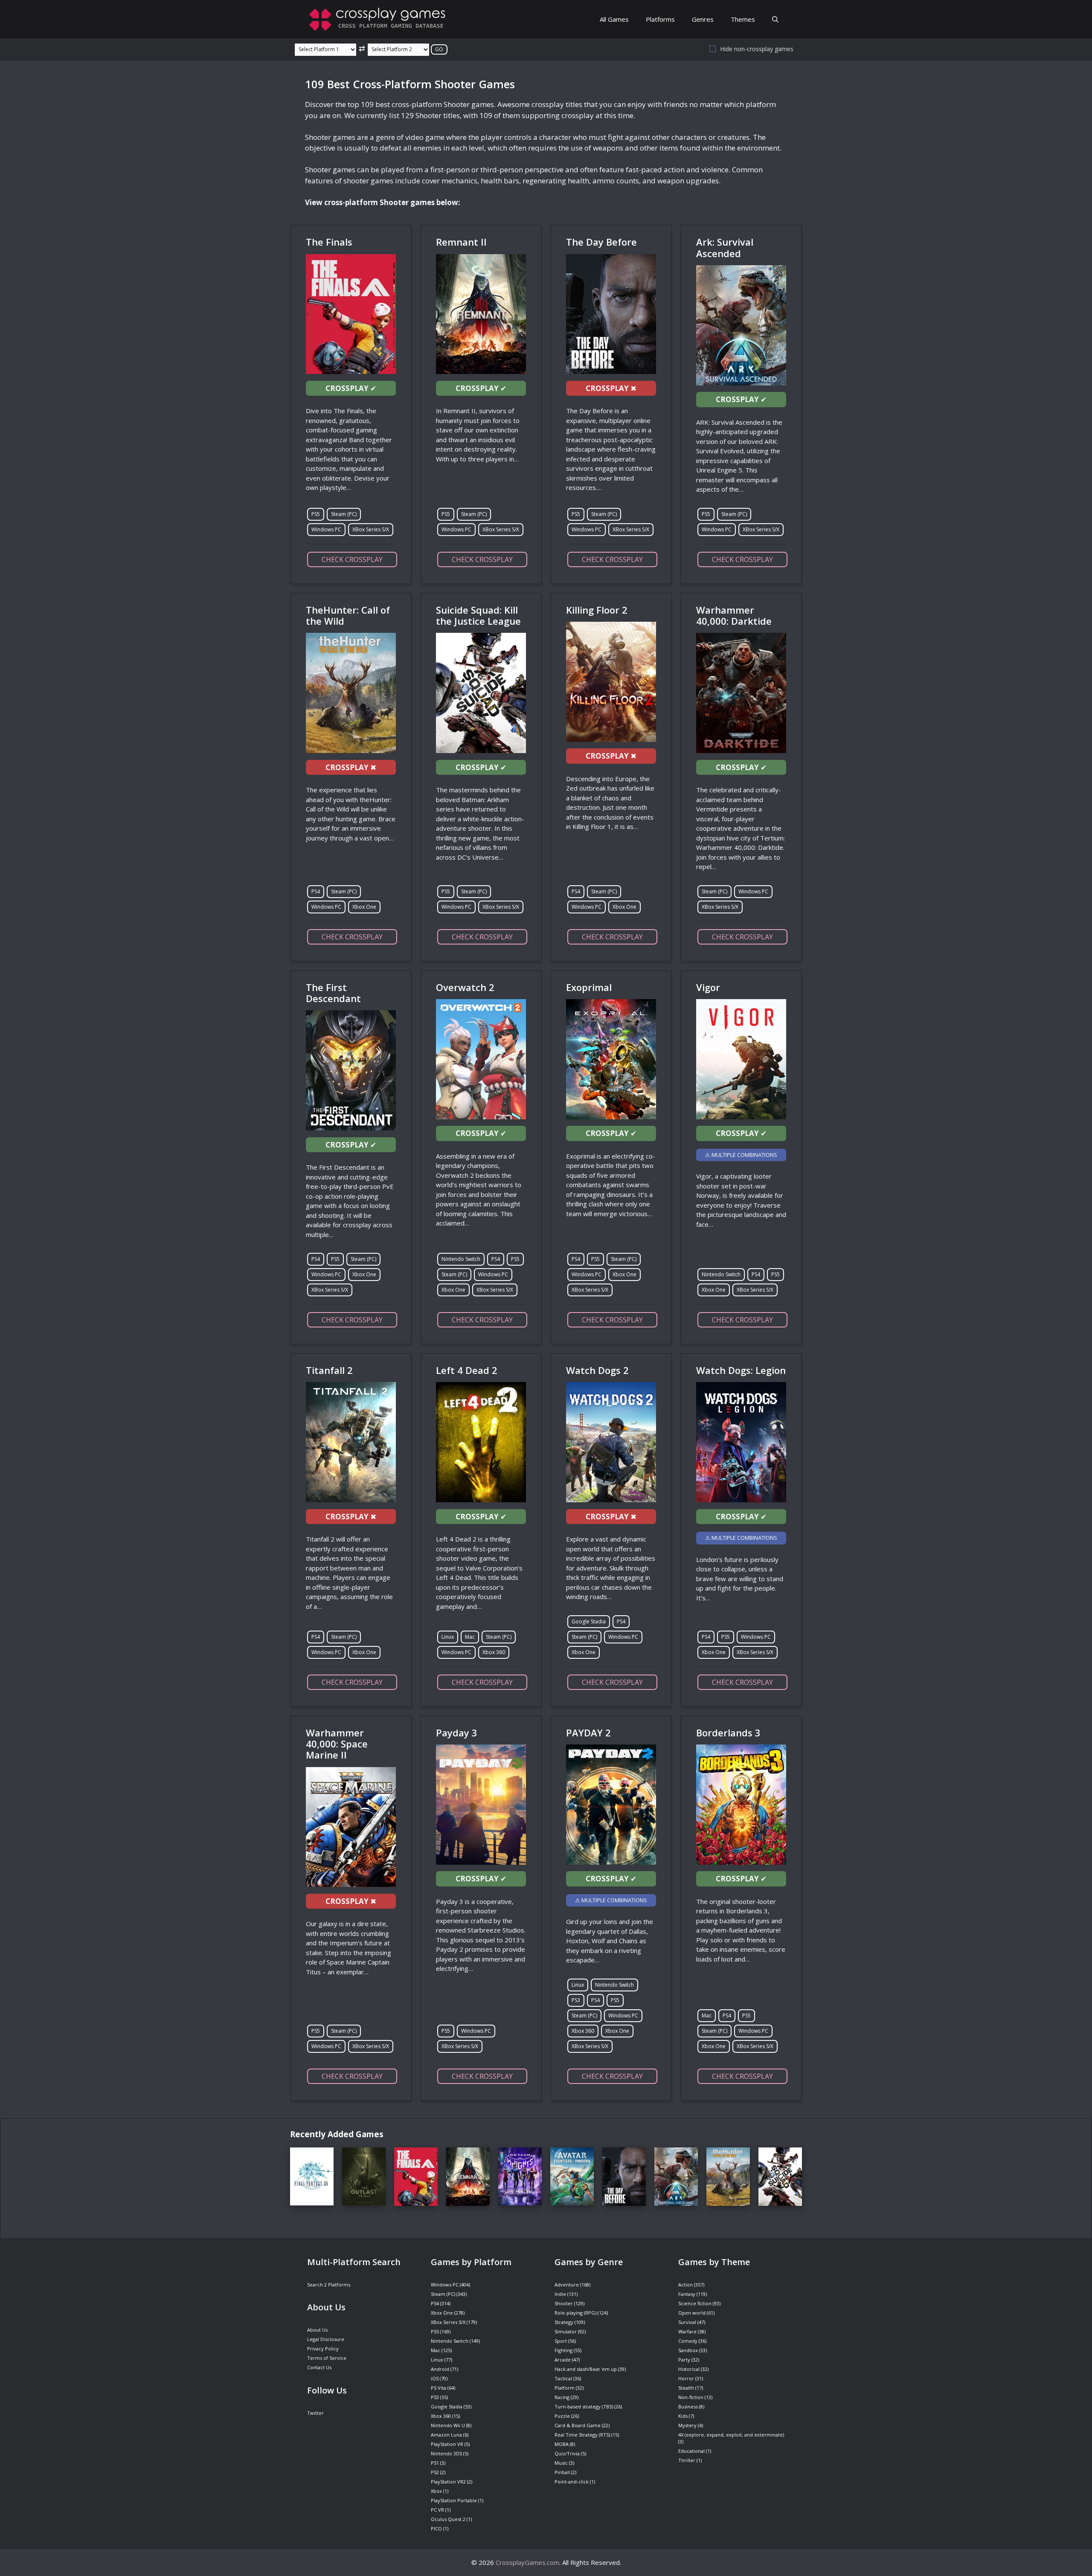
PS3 (576, 2000)
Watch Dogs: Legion (741, 1370)
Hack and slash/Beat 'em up (586, 2369)
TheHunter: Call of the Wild (348, 615)
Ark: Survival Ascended (725, 247)
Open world (692, 2313)
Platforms (660, 19)
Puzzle (562, 2416)
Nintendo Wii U (448, 2425)
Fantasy (687, 2294)
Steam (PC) (344, 514)
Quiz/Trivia (567, 2453)
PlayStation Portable (454, 2500)
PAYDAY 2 (588, 1733)
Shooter (564, 2303)
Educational (691, 2451)
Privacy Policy (323, 2349)
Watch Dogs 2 (597, 1370)
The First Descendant (333, 993)
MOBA (562, 2444)
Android (440, 2369)
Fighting (563, 2350)
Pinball (562, 2472)
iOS (435, 2378)
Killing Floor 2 (597, 610)
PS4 (316, 891)
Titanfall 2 (329, 1370)
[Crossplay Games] (380, 19)
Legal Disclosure (326, 2339)
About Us (317, 2330)
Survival (687, 2322)
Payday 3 (457, 1733)
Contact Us (319, 2367)
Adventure (567, 2285)
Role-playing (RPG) (575, 2313)
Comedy (688, 2341)
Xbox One (364, 907)
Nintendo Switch (461, 1259)
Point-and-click (572, 2482)
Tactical (563, 2378)
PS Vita (439, 2388)
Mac (470, 1637)
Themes (743, 19)
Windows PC (326, 529)
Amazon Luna (446, 2435)
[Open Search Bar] (775, 19)
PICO (436, 2528)
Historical (689, 2369)
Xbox (436, 2491)
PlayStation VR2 (448, 2482)
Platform (565, 2388)
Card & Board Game (578, 2425)
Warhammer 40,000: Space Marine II (337, 1744)
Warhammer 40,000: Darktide (734, 615)
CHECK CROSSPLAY (352, 559)
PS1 (435, 2463)
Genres (703, 19)
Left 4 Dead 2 (467, 1370)
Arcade (563, 2360)
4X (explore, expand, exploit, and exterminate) (731, 2435)
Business (688, 2406)
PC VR (437, 2510)
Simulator (566, 2331)
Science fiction (695, 2303)
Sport (561, 2341)
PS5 (316, 514)
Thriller (687, 2460)
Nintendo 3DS (446, 2453)
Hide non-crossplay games (757, 49)
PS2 (435, 2472)
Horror (686, 2378)
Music (561, 2463)
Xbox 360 (494, 1652)
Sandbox (688, 2350)
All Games (614, 19)
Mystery (687, 2425)
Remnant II (461, 242)
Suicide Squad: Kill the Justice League (478, 615)
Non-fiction (691, 2397)
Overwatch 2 (465, 987)
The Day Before (601, 242)
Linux (448, 1637)
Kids (683, 2416)
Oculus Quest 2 (448, 2519)
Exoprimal (589, 987)
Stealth (686, 2388)
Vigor (708, 987)
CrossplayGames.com (527, 2562)
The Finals (329, 242)
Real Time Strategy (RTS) (582, 2435)
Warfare (687, 2331)
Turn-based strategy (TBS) (584, 2406)
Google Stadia (589, 1621)
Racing (562, 2397)
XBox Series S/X (371, 529)
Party (684, 2360)
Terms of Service (327, 2358)
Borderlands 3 (728, 1733)
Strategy (564, 2322)
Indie (560, 2294)
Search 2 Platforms (329, 2285)
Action (685, 2285)
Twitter (315, 2413)
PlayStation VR (447, 2444)
